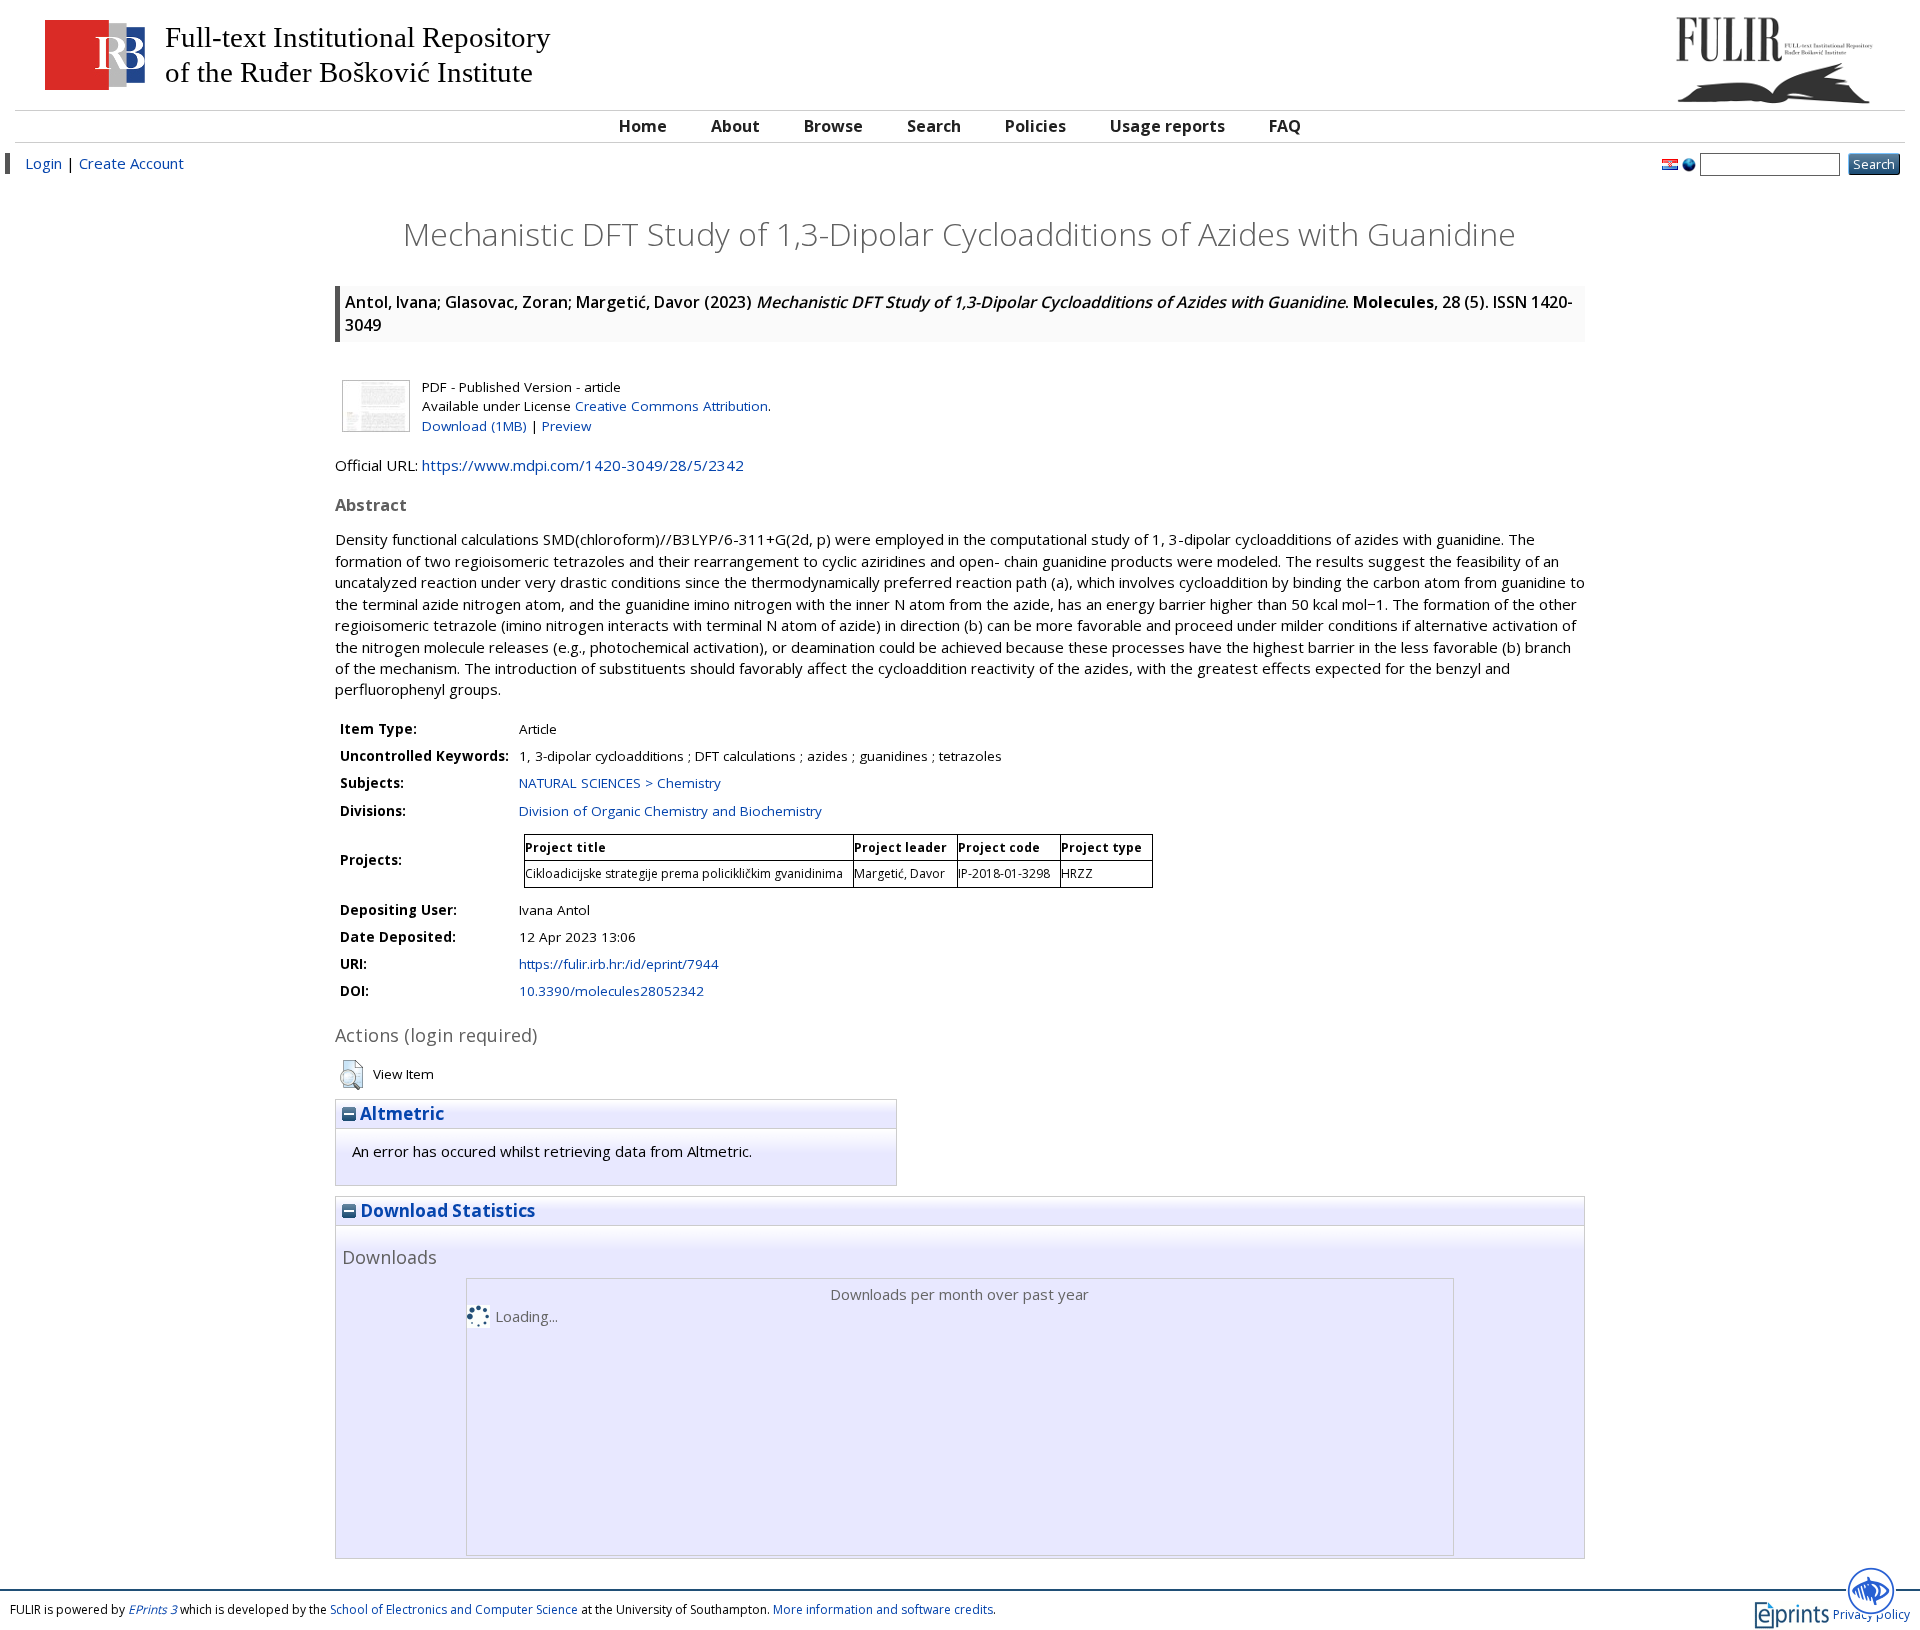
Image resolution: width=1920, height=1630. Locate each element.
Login (43, 163)
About (735, 126)
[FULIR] (1657, 52)
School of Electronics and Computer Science (454, 1609)
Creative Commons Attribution (671, 406)
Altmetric (400, 1113)
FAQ (1285, 126)
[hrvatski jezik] (1670, 163)
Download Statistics (445, 1210)
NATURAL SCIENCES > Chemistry (620, 783)
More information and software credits (883, 1609)
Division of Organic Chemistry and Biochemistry (670, 811)
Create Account (131, 163)
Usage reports (1167, 126)
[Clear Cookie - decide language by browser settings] (1689, 163)
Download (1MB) (474, 426)
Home (643, 126)
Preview (566, 426)
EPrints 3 (152, 1609)
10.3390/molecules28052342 (611, 991)
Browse (833, 126)
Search (934, 126)
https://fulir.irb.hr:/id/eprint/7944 (619, 964)
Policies (1035, 126)
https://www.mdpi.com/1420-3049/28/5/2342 (583, 465)
